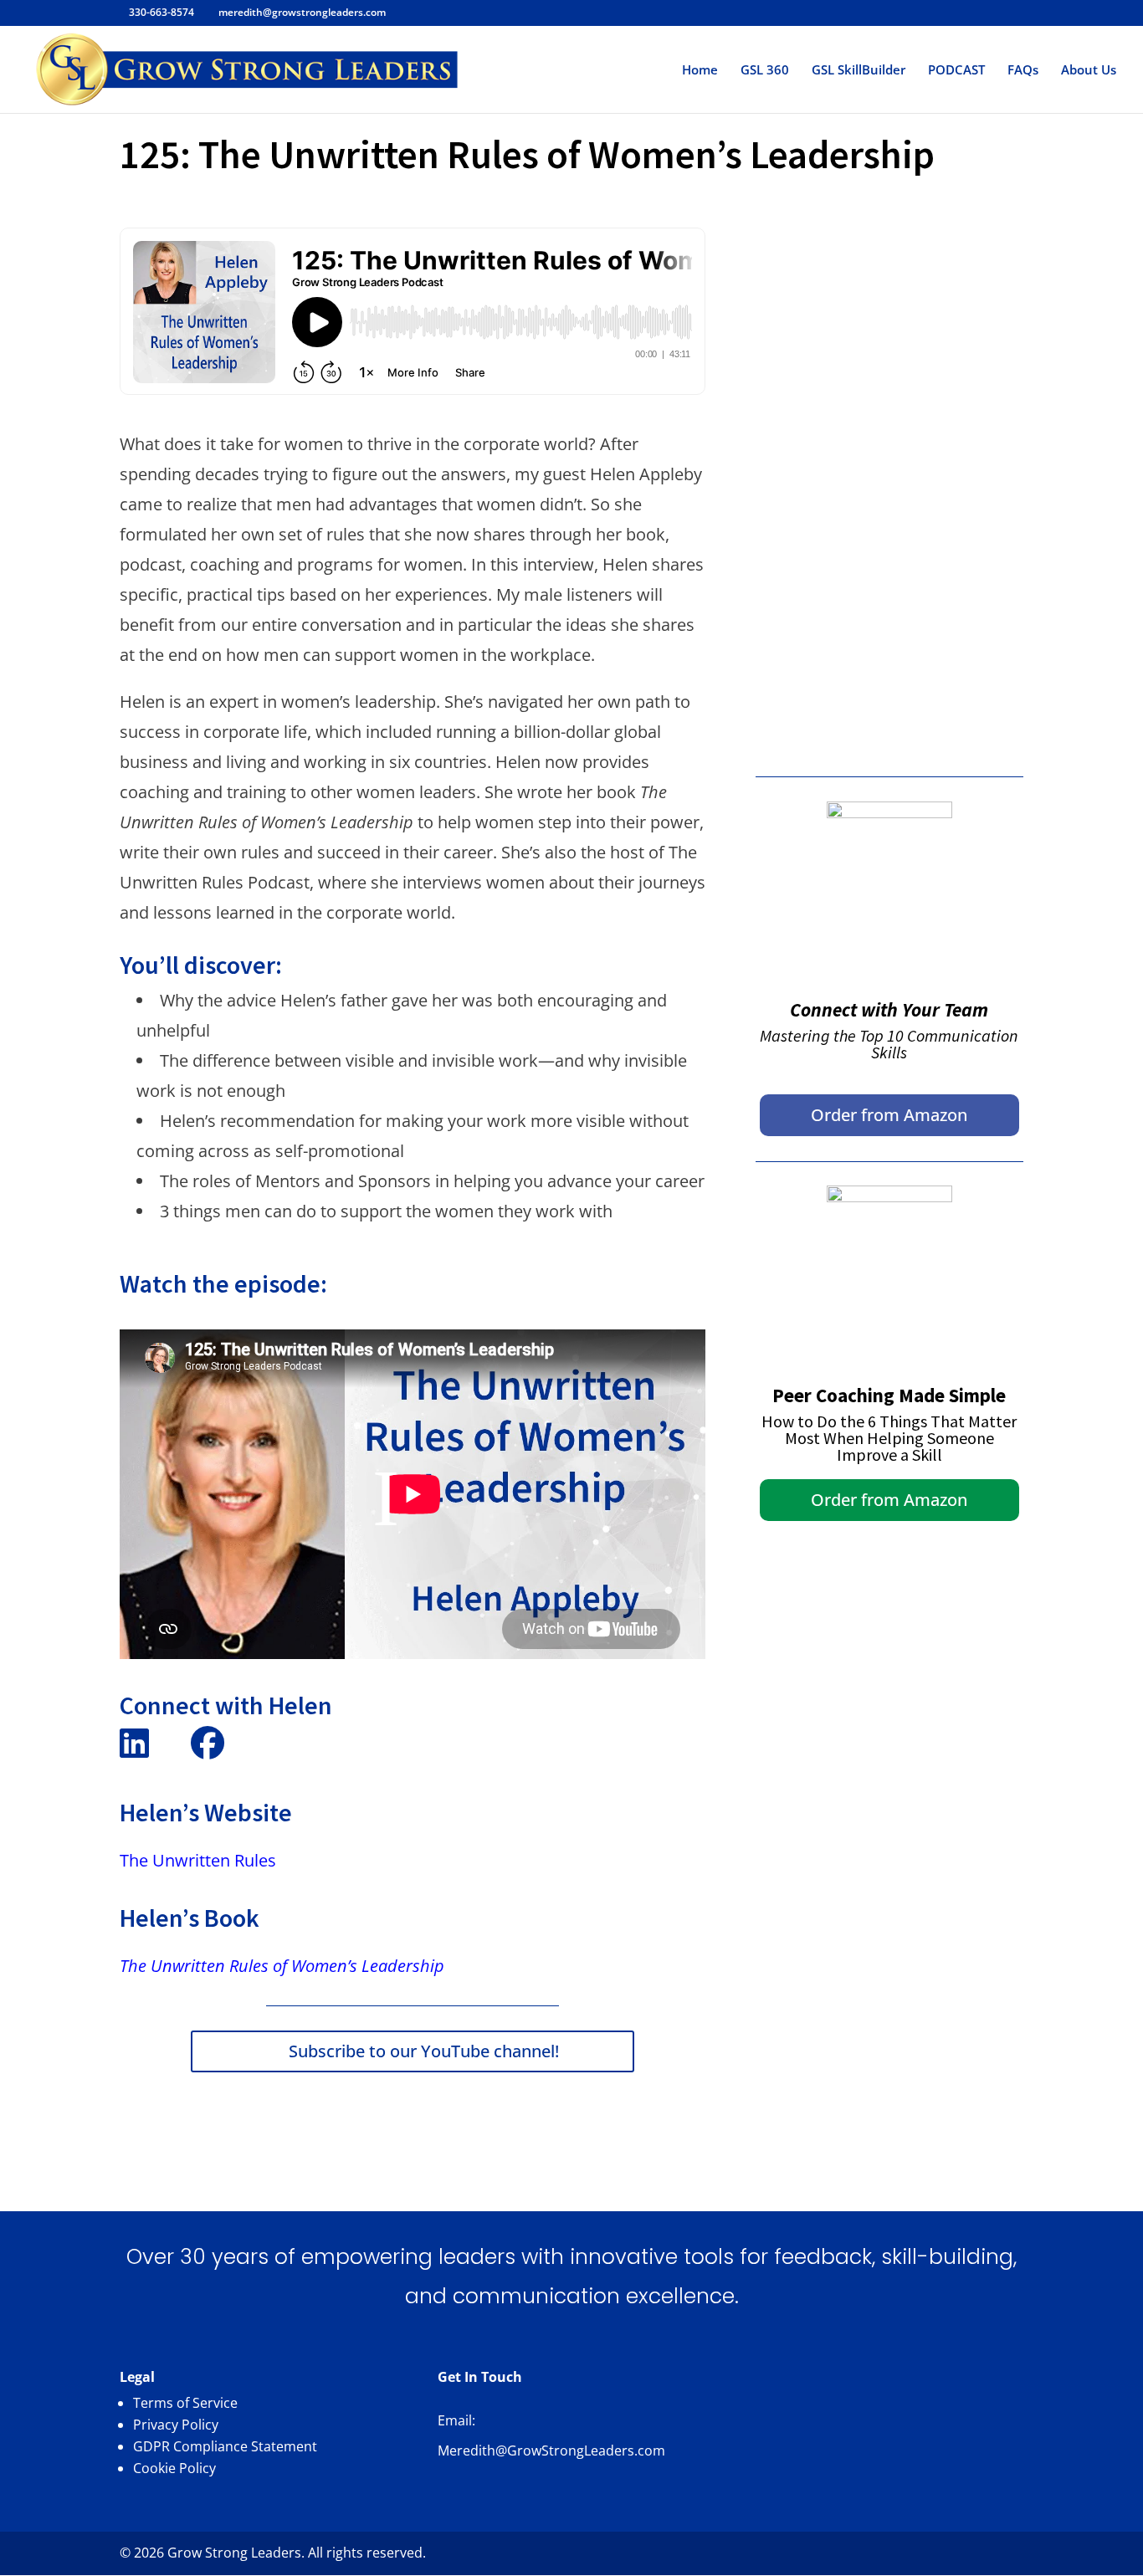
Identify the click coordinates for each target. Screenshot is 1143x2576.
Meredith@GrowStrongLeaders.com (551, 2451)
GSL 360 (765, 71)
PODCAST (956, 71)
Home (700, 71)
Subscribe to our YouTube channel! (424, 2051)
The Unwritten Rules (198, 1860)
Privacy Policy (176, 2425)
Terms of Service (185, 2403)
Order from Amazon (889, 1115)
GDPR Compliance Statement (225, 2446)
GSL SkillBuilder (859, 71)
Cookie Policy (174, 2468)
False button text (889, 244)
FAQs (1023, 71)
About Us (1089, 71)
